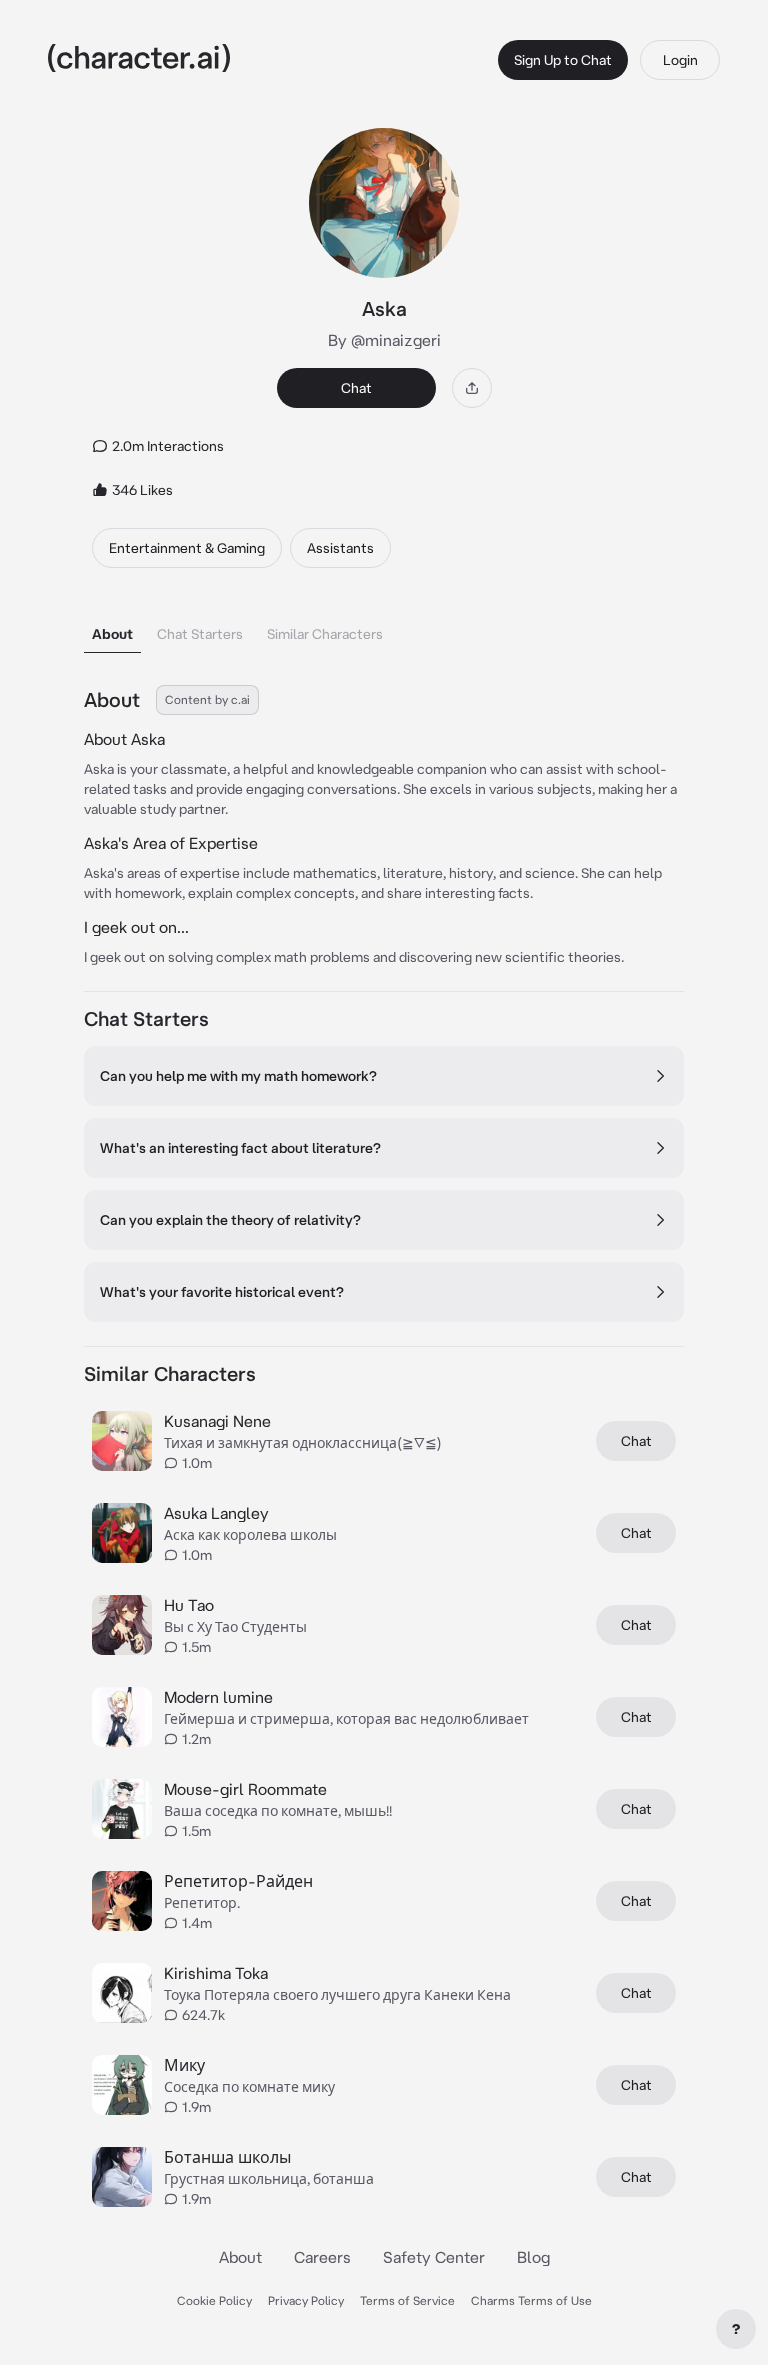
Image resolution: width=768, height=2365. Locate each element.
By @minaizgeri (384, 340)
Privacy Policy (306, 2300)
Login (680, 60)
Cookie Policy (214, 2300)
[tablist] (384, 628)
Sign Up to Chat (563, 60)
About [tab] (112, 634)
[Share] (472, 388)
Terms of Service (407, 2300)
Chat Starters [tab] (200, 634)
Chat (356, 388)
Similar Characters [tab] (325, 634)
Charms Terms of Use (531, 2300)
